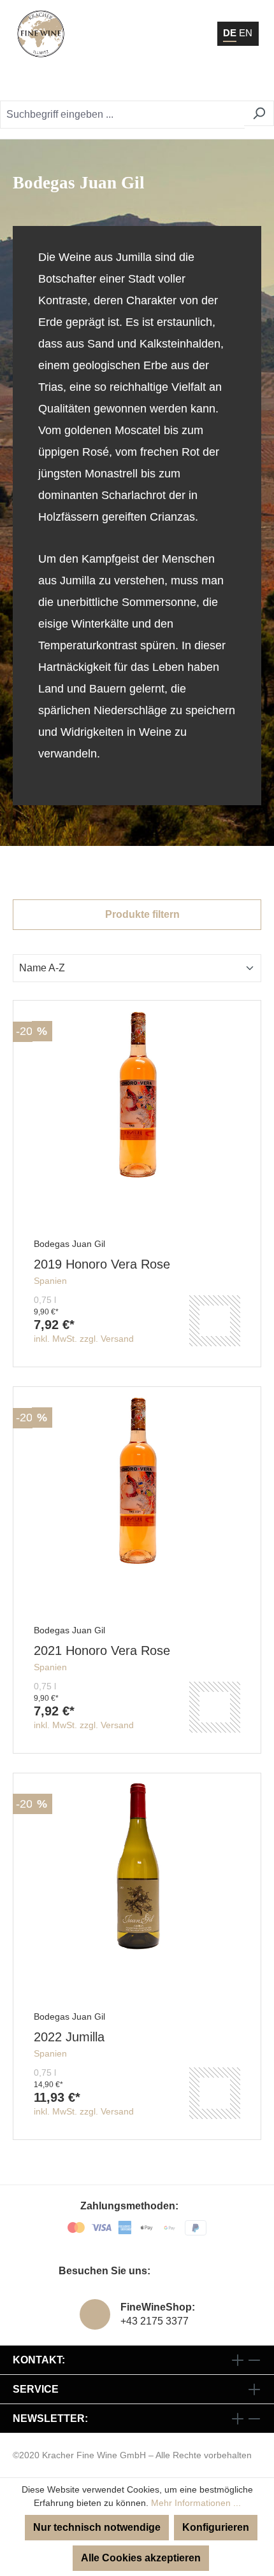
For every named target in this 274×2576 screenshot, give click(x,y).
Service (36, 2389)
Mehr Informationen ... (196, 2503)
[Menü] (248, 83)
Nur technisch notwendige (97, 2527)
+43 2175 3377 (155, 2321)
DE (230, 33)
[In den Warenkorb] (215, 1321)
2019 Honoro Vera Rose (102, 1264)
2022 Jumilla (69, 2037)
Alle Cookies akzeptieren (141, 2558)
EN (246, 33)
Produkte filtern (141, 914)
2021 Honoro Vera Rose (102, 1650)
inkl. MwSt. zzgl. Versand (84, 1339)
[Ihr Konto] (188, 83)
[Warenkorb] (220, 83)
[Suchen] (259, 113)
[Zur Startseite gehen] (41, 34)
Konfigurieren (216, 2527)
